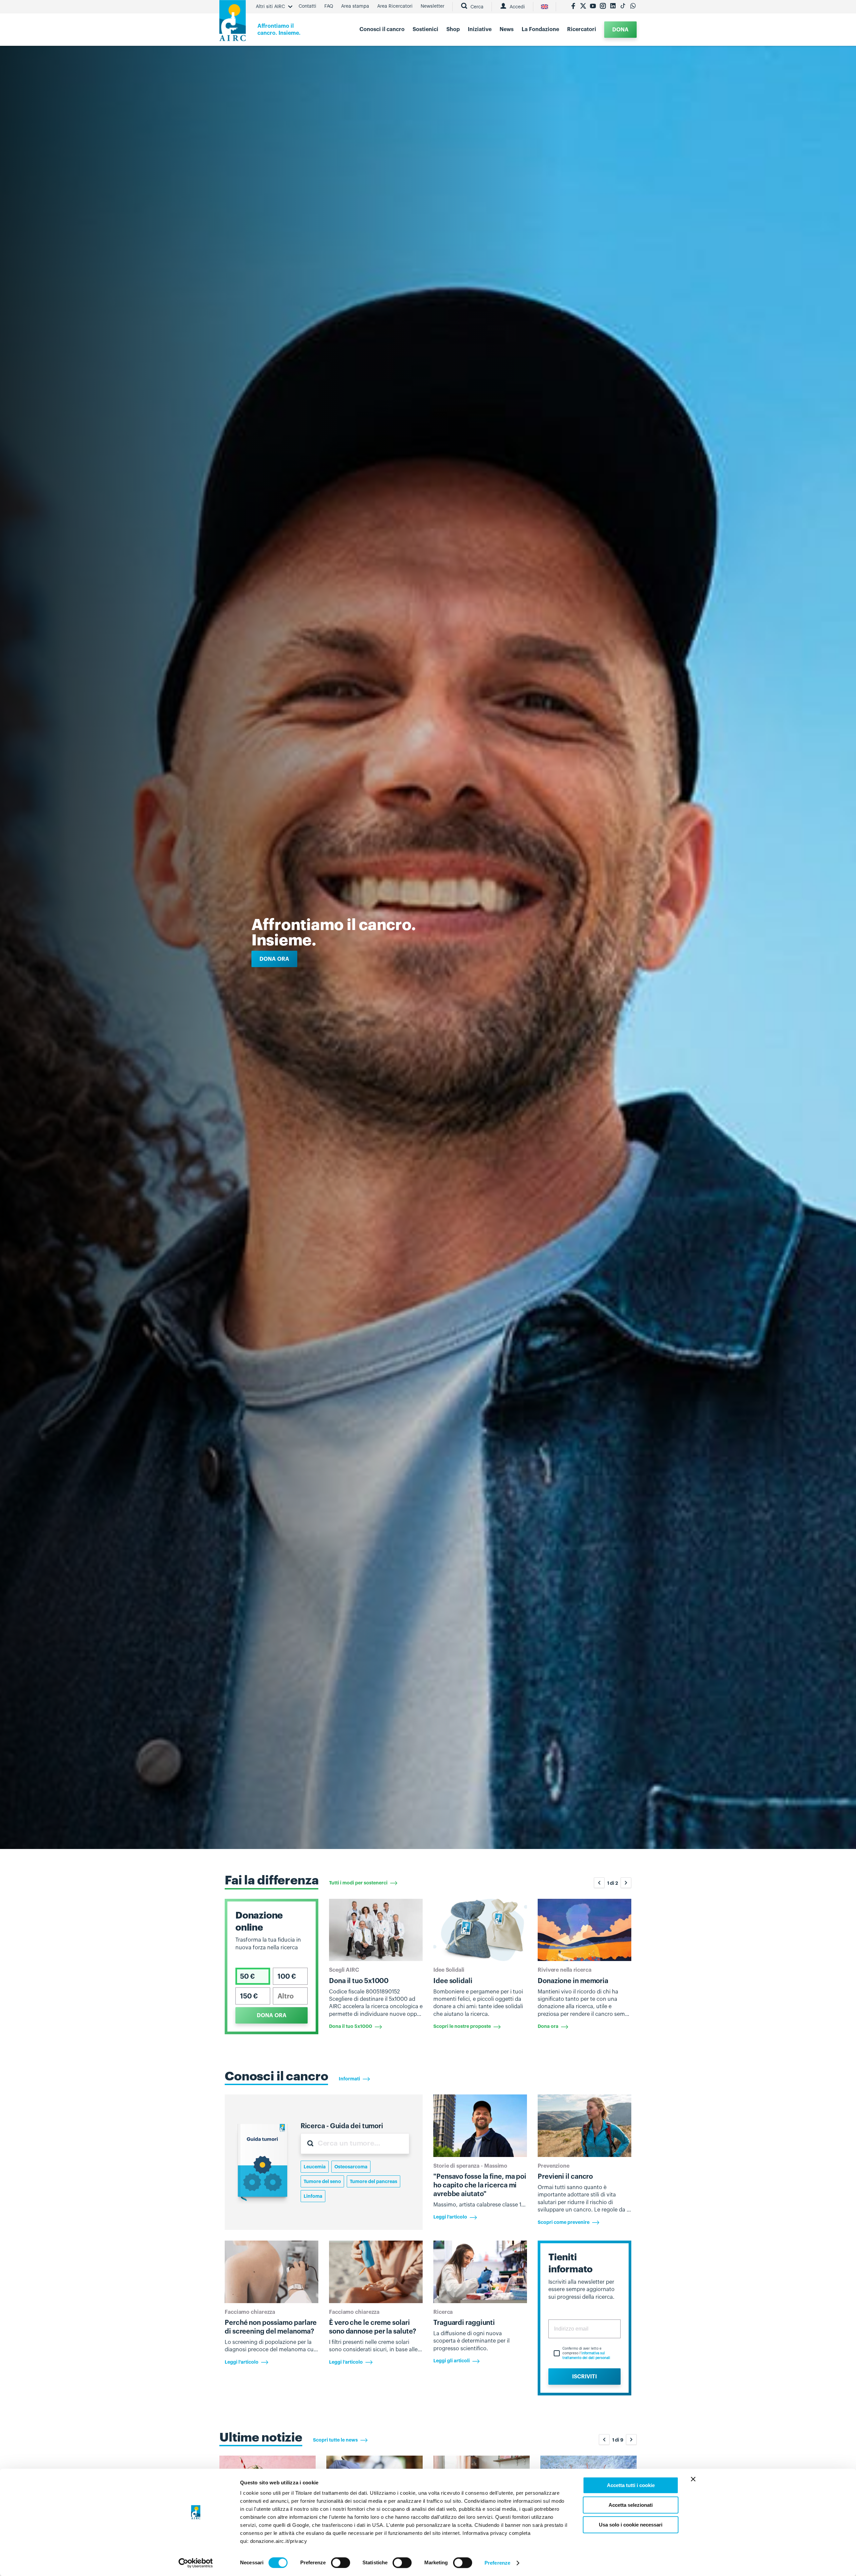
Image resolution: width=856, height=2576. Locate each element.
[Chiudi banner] (693, 2479)
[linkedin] (613, 7)
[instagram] (603, 7)
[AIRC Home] (233, 23)
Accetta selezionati (631, 2505)
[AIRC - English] (545, 7)
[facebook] (573, 7)
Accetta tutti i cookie (631, 2485)
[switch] (341, 2563)
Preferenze (497, 2563)
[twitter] (583, 7)
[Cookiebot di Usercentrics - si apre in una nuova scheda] (196, 2563)
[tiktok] (623, 7)
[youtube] (593, 7)
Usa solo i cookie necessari (631, 2525)
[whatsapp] (633, 7)
